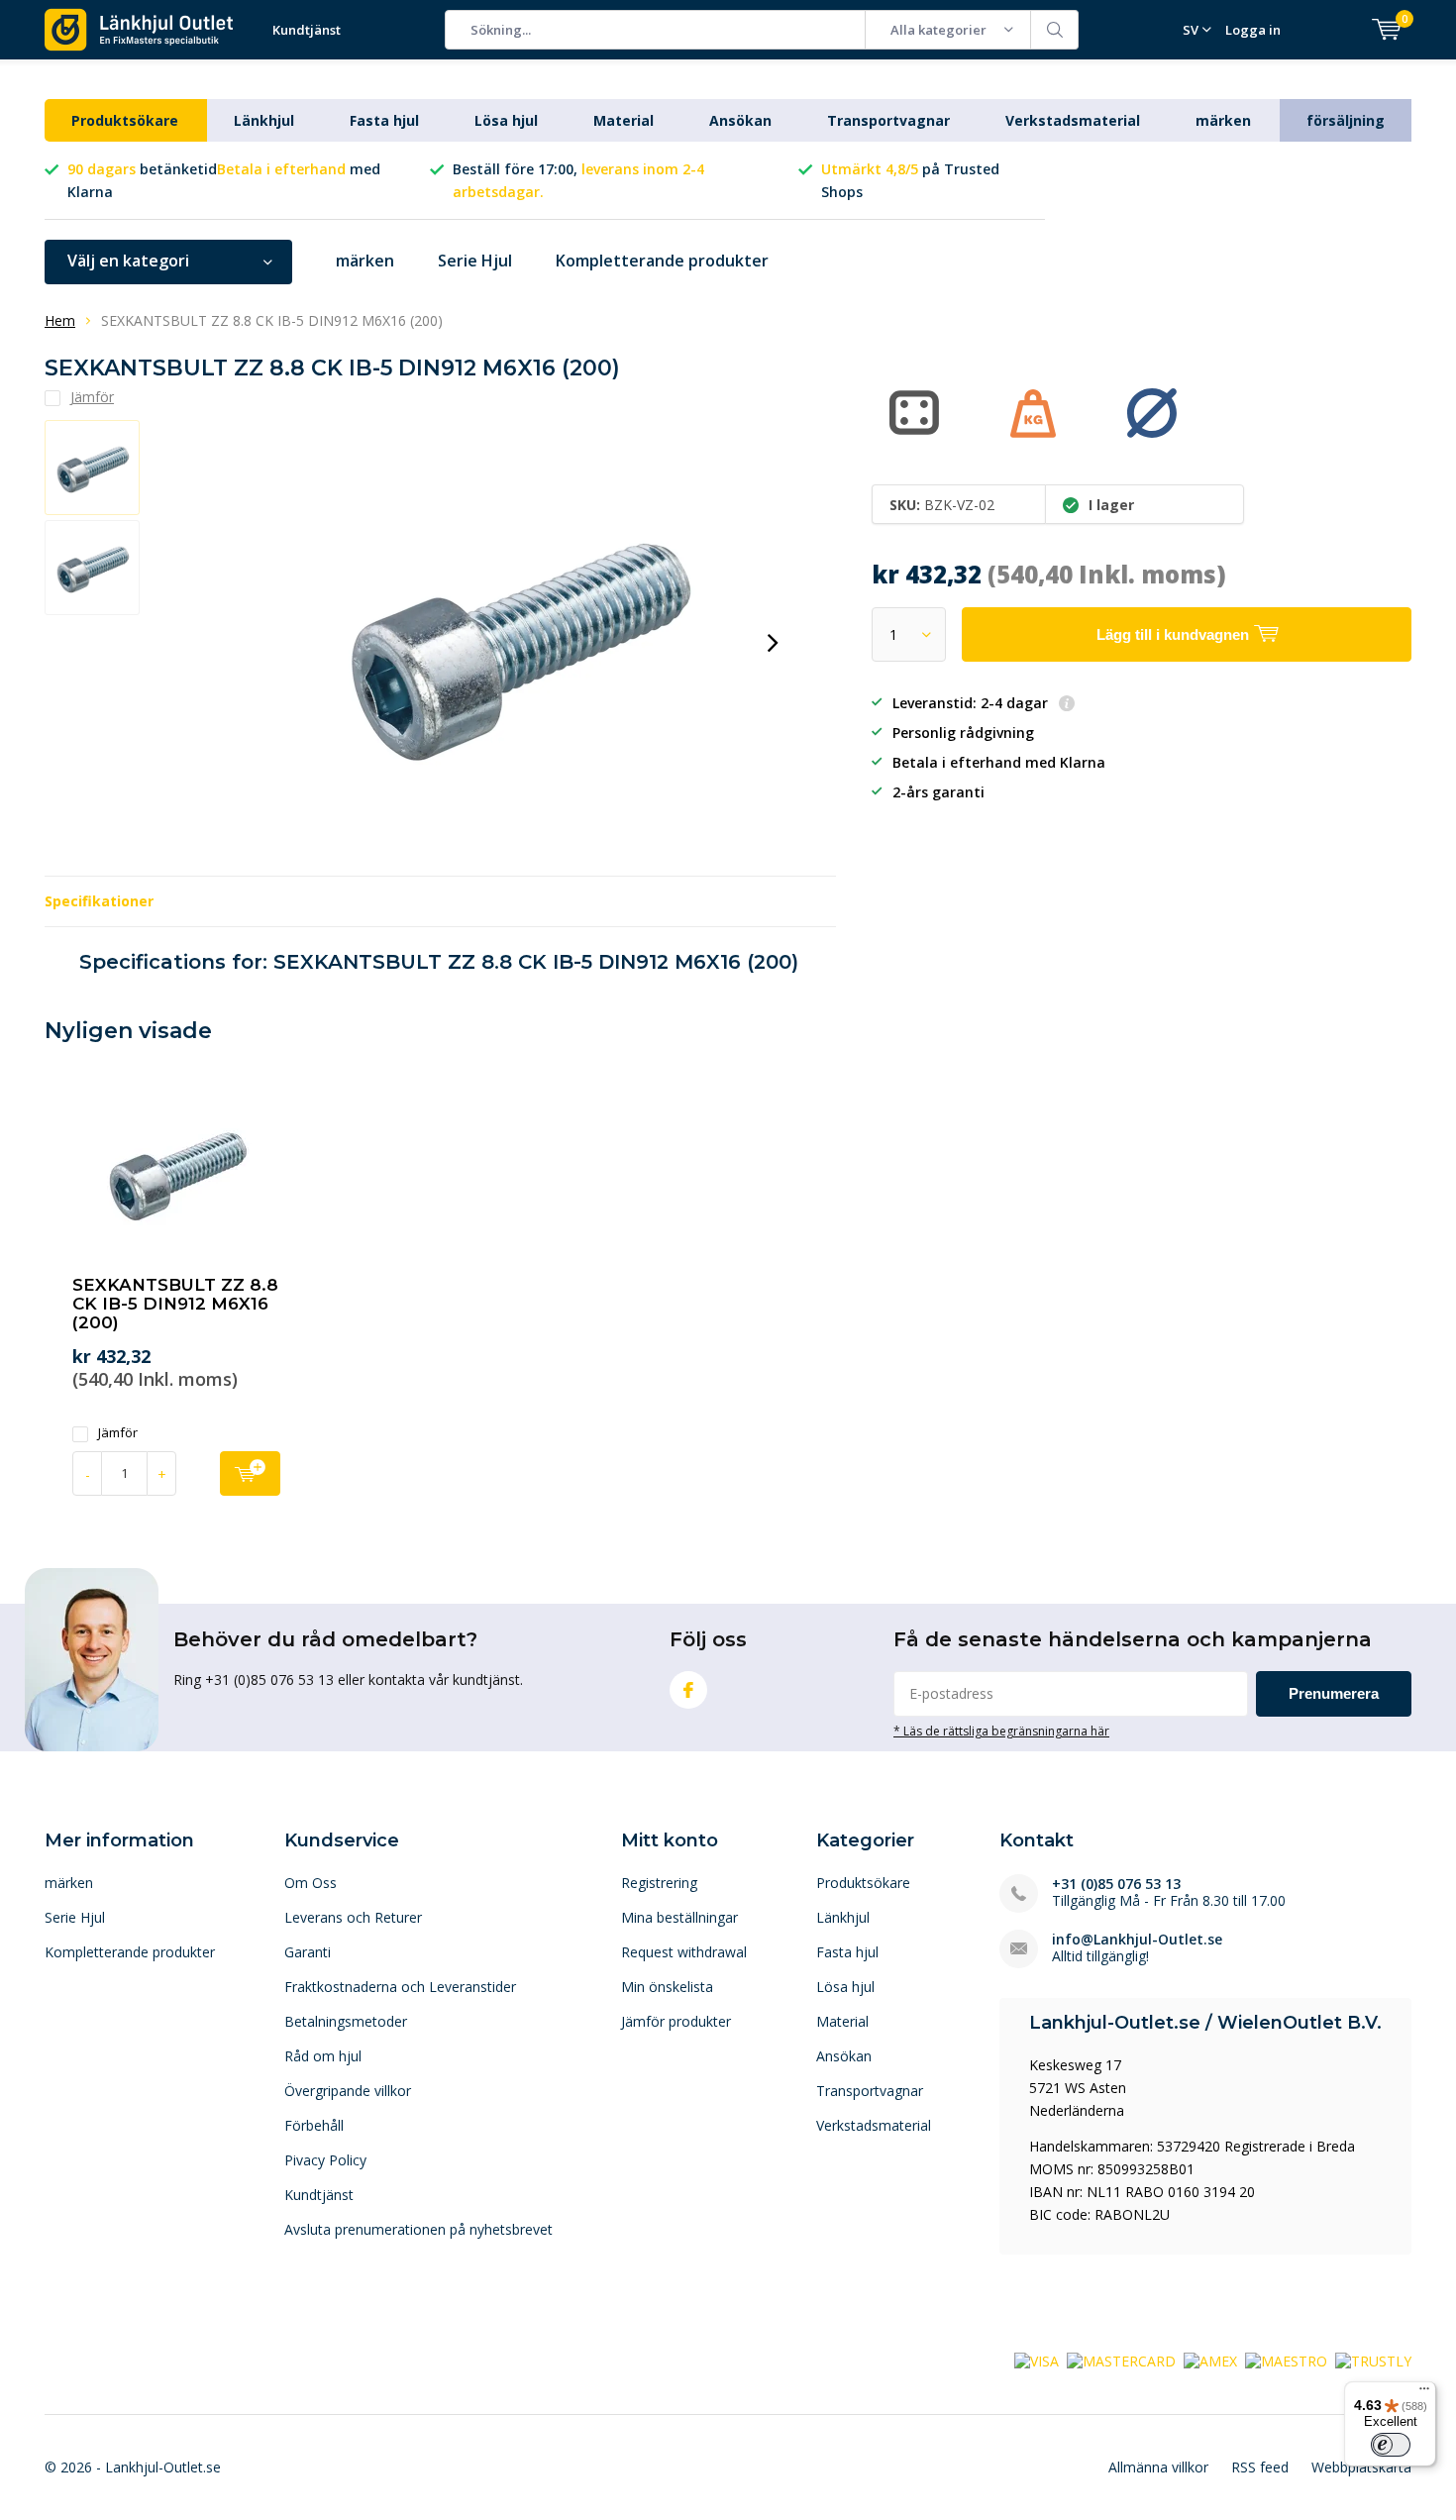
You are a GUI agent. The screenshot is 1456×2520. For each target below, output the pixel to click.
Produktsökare (125, 120)
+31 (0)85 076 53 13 (1116, 1884)
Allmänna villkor (1158, 2467)
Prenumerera (1334, 1693)
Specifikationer (99, 901)
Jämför (118, 1433)
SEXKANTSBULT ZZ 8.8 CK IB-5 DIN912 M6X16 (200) (175, 1304)
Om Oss (311, 1883)
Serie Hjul (475, 261)
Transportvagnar (888, 120)
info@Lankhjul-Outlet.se (1137, 1939)
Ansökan (740, 120)
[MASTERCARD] (1121, 2360)
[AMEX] (1210, 2360)
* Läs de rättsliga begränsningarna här (1001, 1731)
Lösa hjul (506, 120)
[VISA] (1037, 2360)
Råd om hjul (323, 2056)
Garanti (308, 1952)
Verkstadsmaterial (1073, 120)
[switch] (1391, 2445)
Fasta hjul (384, 120)
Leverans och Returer (353, 1917)
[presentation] (773, 643)
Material (624, 120)
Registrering (659, 1883)
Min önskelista (667, 1987)
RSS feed (1260, 2467)
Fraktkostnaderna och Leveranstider (400, 1987)
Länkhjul (264, 120)
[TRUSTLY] (1373, 2360)
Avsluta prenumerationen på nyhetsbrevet (418, 2229)
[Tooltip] (1067, 705)
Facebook (688, 1690)
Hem (60, 320)
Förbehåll (314, 2125)
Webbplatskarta (1361, 2467)
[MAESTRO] (1286, 2360)
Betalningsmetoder (346, 2021)
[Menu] (1424, 2393)
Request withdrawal (684, 1952)
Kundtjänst (307, 30)
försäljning (1346, 120)
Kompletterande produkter (662, 261)
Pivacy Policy (325, 2160)
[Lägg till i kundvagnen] (250, 1473)
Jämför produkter (676, 2021)
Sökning (1055, 30)
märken (1223, 120)
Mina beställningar (679, 1917)
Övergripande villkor (348, 2091)
